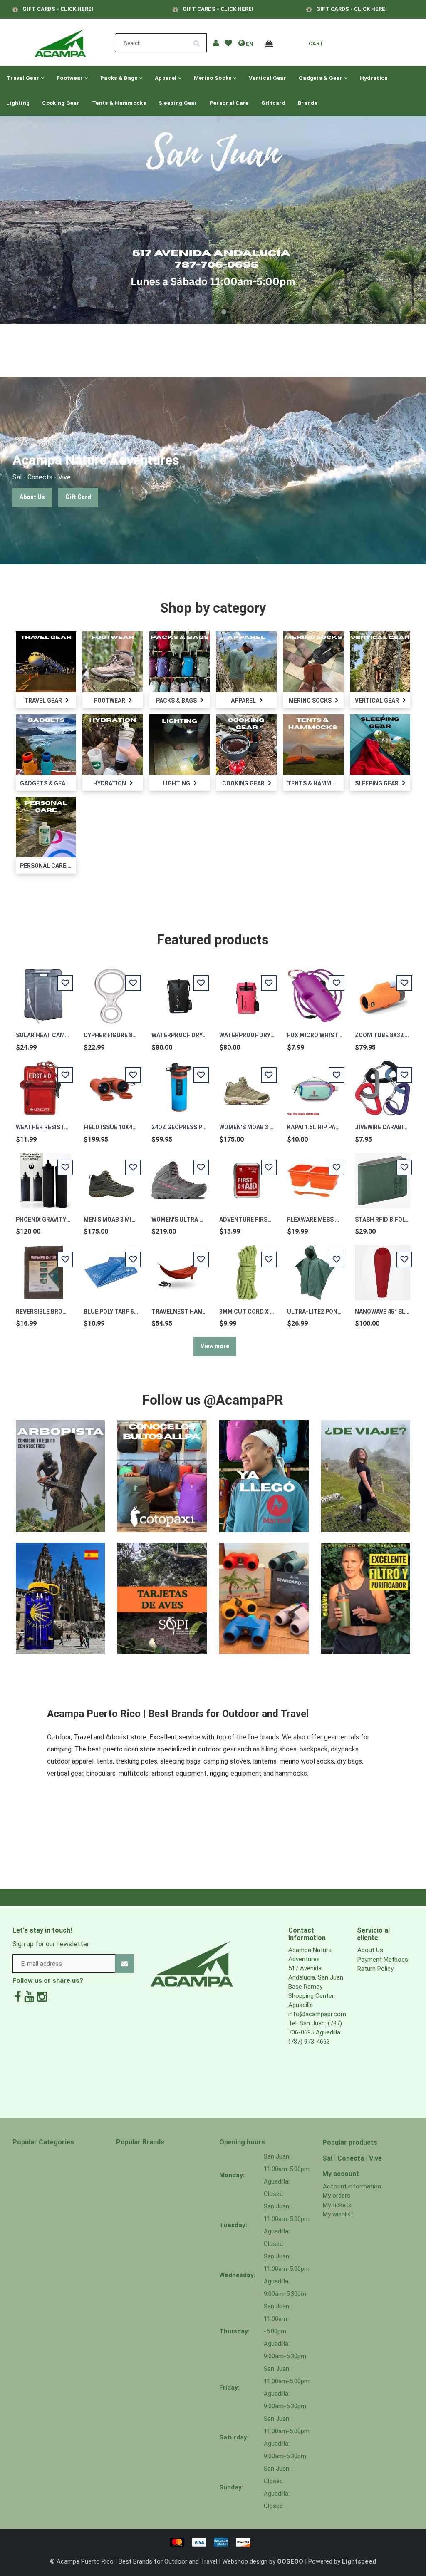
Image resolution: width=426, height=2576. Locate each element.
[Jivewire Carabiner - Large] (383, 1084)
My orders (337, 2196)
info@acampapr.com (317, 2014)
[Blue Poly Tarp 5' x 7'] (111, 1268)
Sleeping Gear (178, 103)
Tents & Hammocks (119, 103)
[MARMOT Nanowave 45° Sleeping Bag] (383, 1268)
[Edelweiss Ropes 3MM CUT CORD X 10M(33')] (247, 1268)
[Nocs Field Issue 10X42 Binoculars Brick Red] (111, 1084)
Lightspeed (359, 2561)
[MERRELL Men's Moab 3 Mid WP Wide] (111, 1176)
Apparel (166, 78)
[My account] (216, 44)
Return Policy (375, 1969)
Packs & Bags (120, 78)
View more (215, 1346)
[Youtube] (29, 1997)
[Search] (199, 40)
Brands (308, 103)
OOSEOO (290, 2561)
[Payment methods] (213, 2542)
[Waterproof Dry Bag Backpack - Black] (179, 992)
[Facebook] (18, 1997)
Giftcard (273, 103)
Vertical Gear (267, 78)
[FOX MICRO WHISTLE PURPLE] (315, 992)
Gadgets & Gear (321, 78)
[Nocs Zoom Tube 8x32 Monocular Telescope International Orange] (383, 992)
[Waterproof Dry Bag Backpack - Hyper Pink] (247, 992)
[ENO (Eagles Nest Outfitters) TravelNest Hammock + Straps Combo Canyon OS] (179, 1268)
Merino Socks (213, 78)
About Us (32, 497)
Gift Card (78, 497)
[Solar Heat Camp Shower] (43, 992)
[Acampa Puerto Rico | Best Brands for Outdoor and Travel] (60, 41)
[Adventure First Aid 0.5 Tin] (247, 1176)
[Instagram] (42, 1997)
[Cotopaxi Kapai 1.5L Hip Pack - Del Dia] (315, 1084)
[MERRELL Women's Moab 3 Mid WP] (247, 1084)
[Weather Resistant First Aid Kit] (43, 1084)
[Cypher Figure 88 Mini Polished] (111, 992)
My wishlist (338, 2214)
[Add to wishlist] (228, 44)
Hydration (374, 78)
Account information (352, 2186)
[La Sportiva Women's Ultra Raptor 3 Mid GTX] (179, 1176)
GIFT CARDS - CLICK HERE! (58, 9)
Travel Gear (24, 78)
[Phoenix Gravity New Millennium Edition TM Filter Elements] (43, 1176)
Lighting (18, 103)
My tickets (337, 2205)
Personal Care (229, 103)
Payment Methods (383, 1960)
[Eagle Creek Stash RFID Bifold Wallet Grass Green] (383, 1176)
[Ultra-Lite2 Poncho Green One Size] (315, 1268)
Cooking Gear (61, 103)
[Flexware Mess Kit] (315, 1176)
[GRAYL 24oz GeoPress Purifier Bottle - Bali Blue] (179, 1084)
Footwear (71, 78)
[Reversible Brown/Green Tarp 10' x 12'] (43, 1268)
